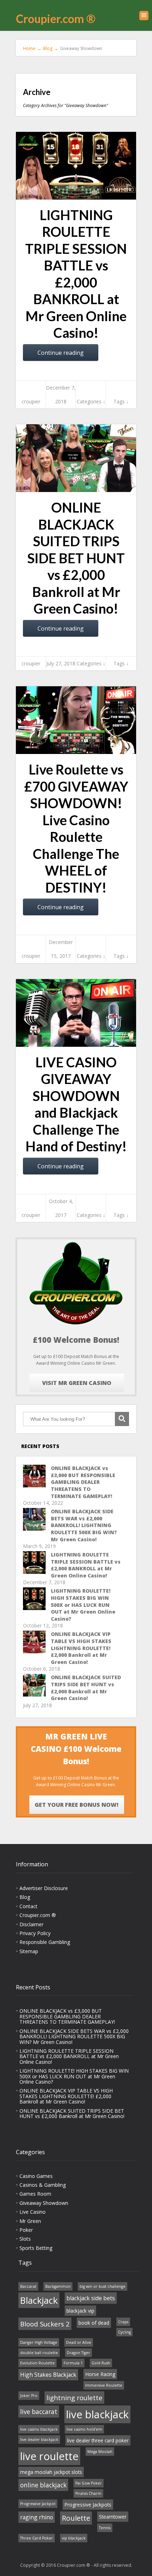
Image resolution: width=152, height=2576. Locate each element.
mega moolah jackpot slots (51, 2472)
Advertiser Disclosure (44, 1888)
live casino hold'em (84, 2429)
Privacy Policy (35, 1933)
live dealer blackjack (39, 2440)
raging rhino (37, 2517)
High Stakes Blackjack (48, 2375)
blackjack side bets (91, 2298)
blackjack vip (80, 2311)
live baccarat (39, 2412)
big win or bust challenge (103, 2286)
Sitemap (29, 1951)
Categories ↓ (91, 401)
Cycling (124, 2332)
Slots (25, 2239)
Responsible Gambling (45, 1942)
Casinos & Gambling (43, 2185)
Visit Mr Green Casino (77, 1383)
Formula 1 (73, 2363)
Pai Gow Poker (89, 2483)
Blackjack (39, 2300)
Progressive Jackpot (38, 2504)
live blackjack (97, 2414)
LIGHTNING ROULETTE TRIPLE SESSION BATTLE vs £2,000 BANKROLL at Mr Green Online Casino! (76, 274)
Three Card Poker (37, 2538)
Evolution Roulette (37, 2363)
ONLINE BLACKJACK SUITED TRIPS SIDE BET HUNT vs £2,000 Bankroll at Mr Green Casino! (76, 558)
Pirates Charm (88, 2493)
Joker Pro (29, 2396)
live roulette (49, 2456)
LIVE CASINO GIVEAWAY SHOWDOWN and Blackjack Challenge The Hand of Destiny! (76, 1104)
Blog (25, 1897)
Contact (28, 1906)
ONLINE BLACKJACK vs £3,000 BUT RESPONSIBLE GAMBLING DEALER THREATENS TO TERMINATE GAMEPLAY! (83, 1482)
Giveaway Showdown (44, 2203)
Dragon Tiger (78, 2353)
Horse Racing (100, 2374)
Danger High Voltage (39, 2342)
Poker (26, 2230)
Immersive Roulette (104, 2385)
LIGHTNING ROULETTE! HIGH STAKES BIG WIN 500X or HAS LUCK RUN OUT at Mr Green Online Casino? (83, 1605)
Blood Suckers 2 (45, 2324)
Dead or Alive (79, 2342)
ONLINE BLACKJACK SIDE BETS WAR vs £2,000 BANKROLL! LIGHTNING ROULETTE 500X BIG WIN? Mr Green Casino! (84, 1525)
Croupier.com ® (56, 19)
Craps (123, 2322)
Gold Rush (101, 2363)
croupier (31, 401)
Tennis (105, 2528)
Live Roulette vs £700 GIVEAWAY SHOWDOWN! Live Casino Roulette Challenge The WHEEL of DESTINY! (76, 828)
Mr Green (30, 2221)
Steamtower (113, 2517)
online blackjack (43, 2485)
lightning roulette (74, 2398)
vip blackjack (74, 2538)
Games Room (35, 2194)
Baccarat (28, 2286)
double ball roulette (39, 2353)
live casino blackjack (39, 2429)
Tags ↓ (121, 401)
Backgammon (58, 2286)
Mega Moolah (100, 2452)
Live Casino (33, 2212)
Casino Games (36, 2176)
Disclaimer (31, 1924)
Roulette (76, 2518)
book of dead (94, 2323)
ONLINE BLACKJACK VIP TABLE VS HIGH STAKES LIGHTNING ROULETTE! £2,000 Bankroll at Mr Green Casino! (81, 1648)
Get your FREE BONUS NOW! (77, 1805)
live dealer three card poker (98, 2440)
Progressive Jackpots (88, 2505)
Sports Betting (36, 2248)
